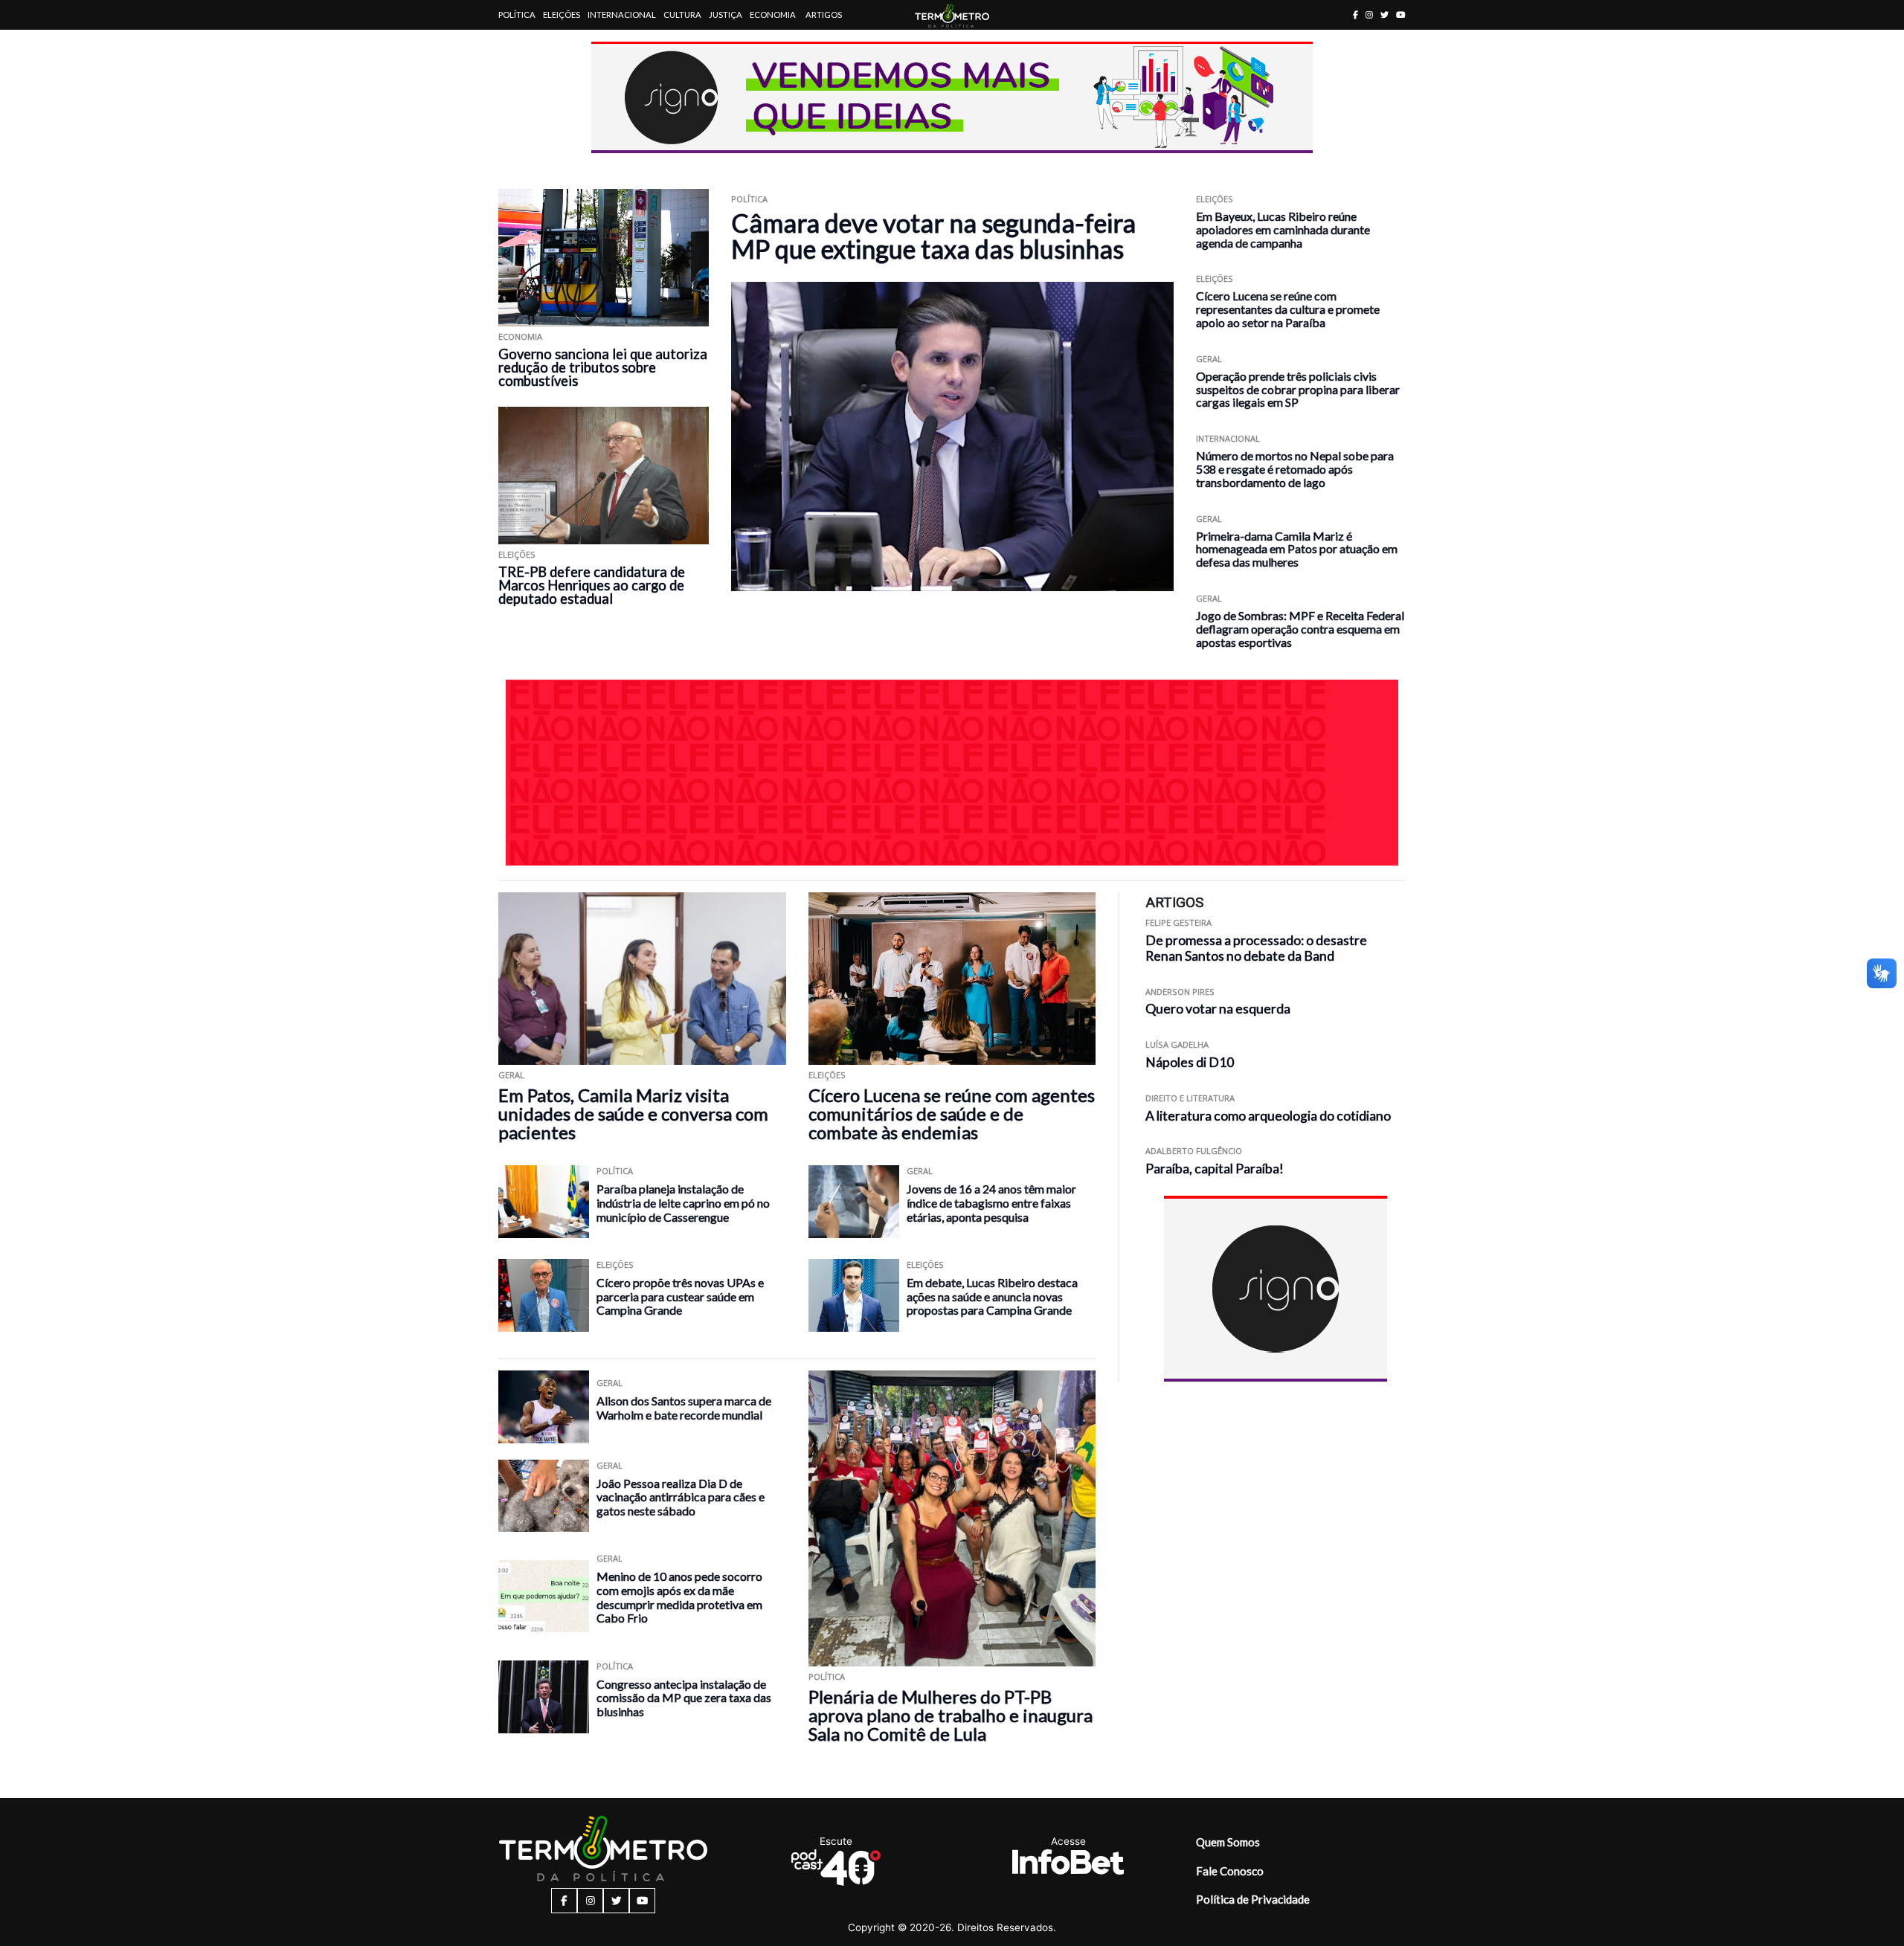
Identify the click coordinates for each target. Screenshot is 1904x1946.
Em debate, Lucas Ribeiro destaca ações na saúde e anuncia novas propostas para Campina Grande (992, 1296)
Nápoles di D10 (1190, 1062)
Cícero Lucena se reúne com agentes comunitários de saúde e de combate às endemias (952, 1114)
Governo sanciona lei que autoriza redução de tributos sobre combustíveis (603, 367)
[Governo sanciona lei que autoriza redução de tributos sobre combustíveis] (604, 258)
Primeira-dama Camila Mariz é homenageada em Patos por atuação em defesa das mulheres (1297, 549)
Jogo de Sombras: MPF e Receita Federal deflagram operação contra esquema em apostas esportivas (1300, 629)
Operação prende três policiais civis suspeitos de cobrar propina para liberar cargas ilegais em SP (1298, 389)
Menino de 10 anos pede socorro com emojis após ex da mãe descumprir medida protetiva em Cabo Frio (679, 1597)
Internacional (622, 15)
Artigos (824, 15)
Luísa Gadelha (1177, 1044)
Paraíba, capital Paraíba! (1215, 1169)
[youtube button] (1401, 15)
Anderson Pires (1180, 992)
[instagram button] (1369, 15)
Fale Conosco (1230, 1871)
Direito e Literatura (1190, 1098)
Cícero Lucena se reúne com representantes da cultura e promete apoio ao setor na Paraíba (1288, 309)
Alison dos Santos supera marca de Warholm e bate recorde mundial (684, 1408)
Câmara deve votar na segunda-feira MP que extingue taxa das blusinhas (933, 236)
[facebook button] (1355, 15)
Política (517, 15)
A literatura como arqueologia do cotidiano (1268, 1116)
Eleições (562, 15)
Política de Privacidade (1253, 1899)
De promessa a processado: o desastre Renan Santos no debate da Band (1256, 948)
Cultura (682, 15)
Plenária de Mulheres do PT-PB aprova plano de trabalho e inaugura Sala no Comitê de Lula (951, 1715)
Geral (1209, 359)
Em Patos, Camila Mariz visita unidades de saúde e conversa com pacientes (633, 1114)
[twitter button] (1384, 15)
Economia (773, 15)
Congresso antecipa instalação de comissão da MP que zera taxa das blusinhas (684, 1698)
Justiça (726, 15)
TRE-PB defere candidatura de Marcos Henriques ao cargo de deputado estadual (592, 585)
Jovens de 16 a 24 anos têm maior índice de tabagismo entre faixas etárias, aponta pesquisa (991, 1202)
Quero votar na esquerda (1218, 1009)
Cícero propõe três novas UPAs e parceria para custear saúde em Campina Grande (680, 1296)
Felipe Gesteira (1178, 922)
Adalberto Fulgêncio (1194, 1151)
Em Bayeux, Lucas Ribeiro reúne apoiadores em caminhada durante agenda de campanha (1283, 229)
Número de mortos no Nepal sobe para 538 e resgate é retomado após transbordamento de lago (1295, 469)
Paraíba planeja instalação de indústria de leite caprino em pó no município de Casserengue (683, 1202)
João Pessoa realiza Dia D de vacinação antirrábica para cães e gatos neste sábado (681, 1497)
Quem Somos (1228, 1842)
